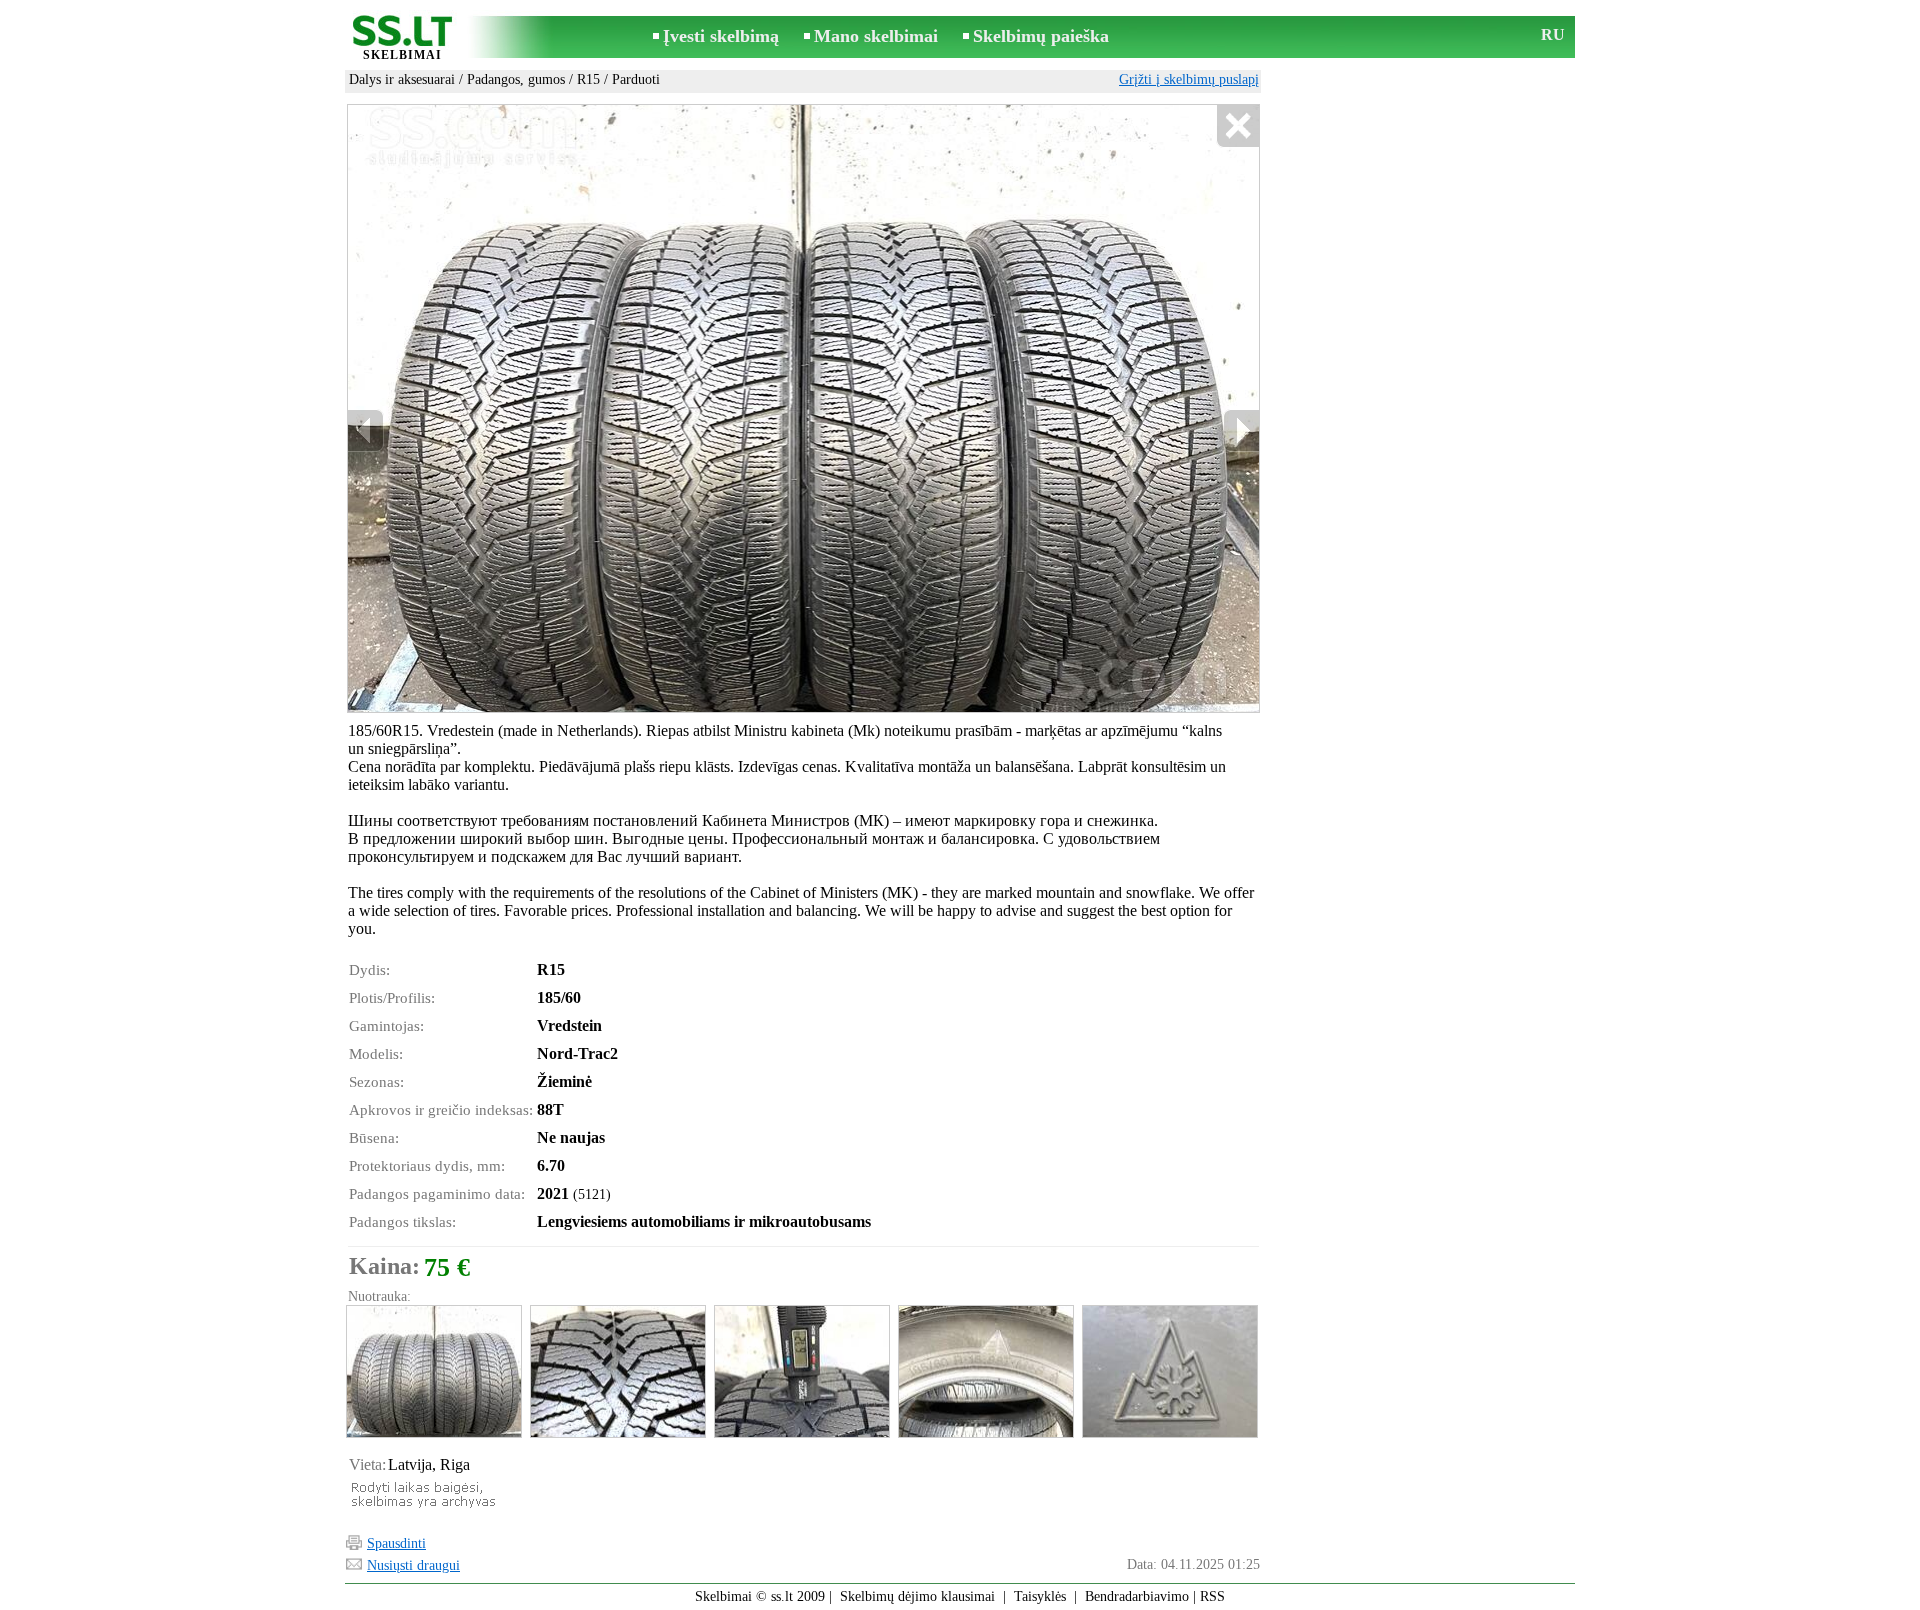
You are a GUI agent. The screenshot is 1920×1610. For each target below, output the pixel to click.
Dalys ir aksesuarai (402, 79)
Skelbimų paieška (1041, 36)
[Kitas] (1241, 430)
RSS (1212, 1596)
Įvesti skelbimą (721, 36)
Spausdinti (396, 1543)
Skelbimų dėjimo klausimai (917, 1596)
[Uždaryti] (1237, 126)
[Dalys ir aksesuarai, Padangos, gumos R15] (433, 1371)
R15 (588, 79)
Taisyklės (1040, 1596)
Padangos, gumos (516, 79)
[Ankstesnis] (366, 430)
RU (1553, 34)
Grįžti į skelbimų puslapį (1189, 79)
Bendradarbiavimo (1137, 1596)
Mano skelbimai (876, 36)
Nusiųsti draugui (413, 1565)
